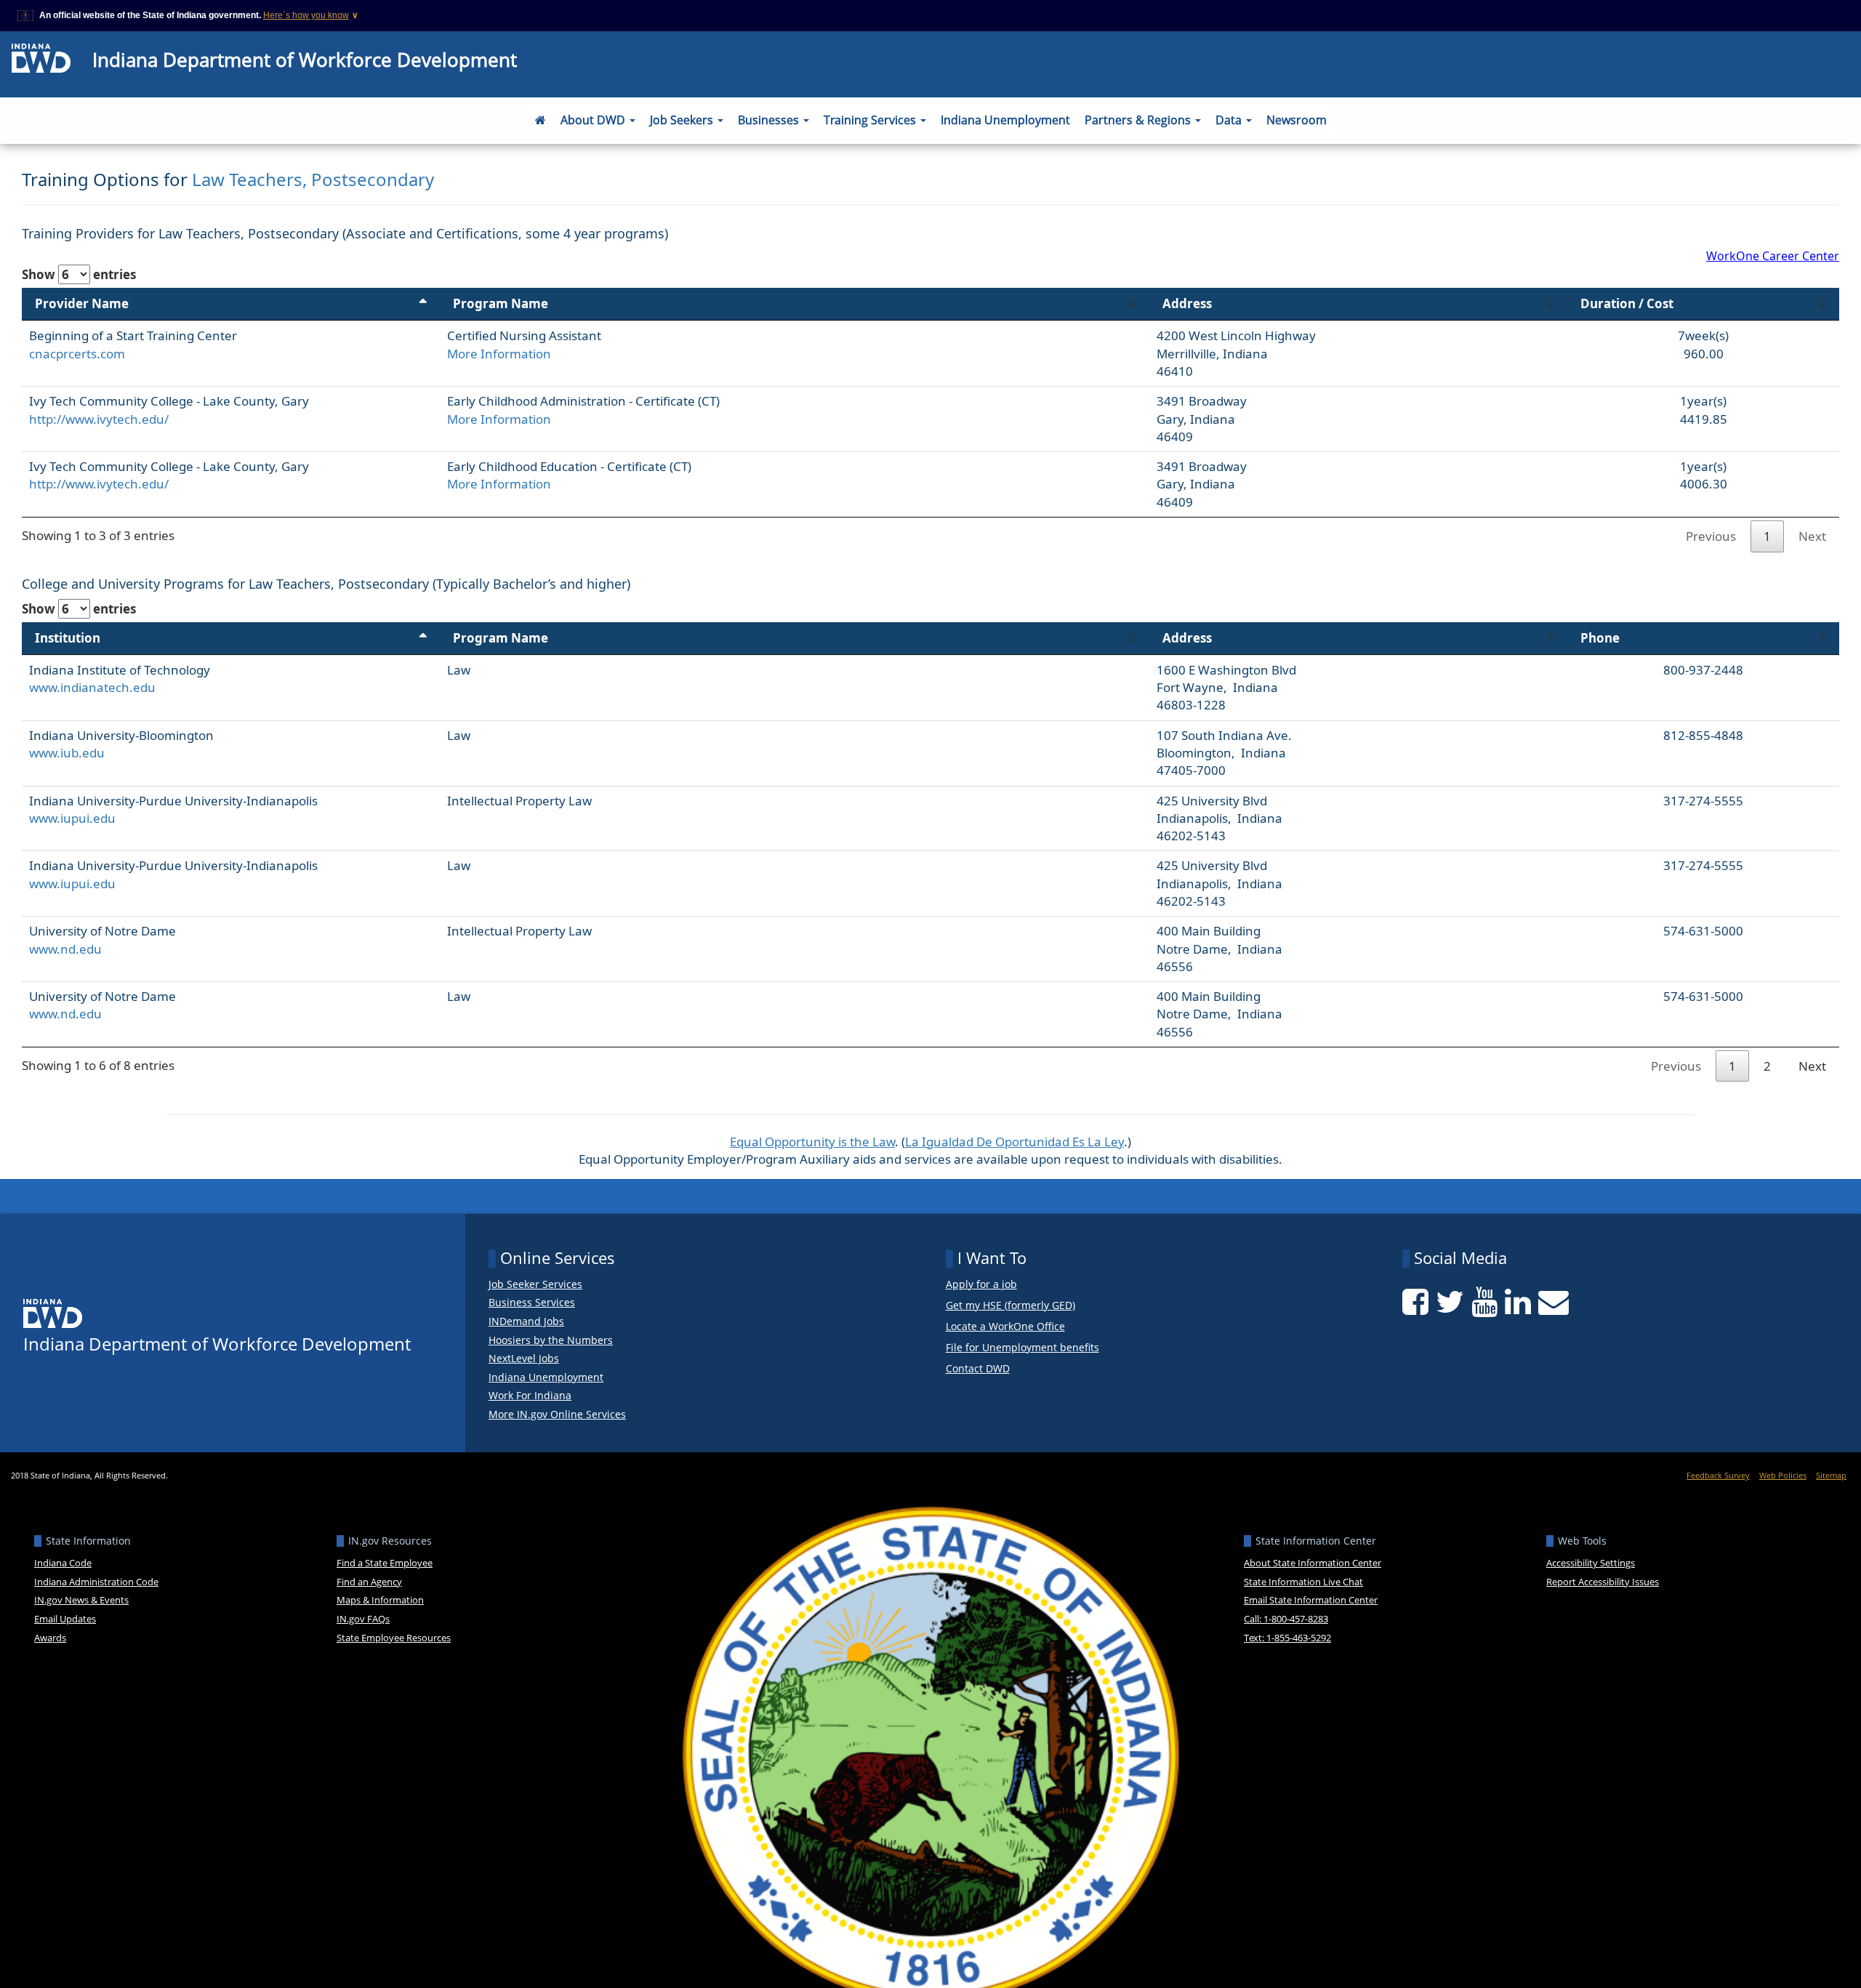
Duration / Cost (1627, 303)
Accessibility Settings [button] (1591, 1563)
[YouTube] (1484, 1302)
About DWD (594, 120)
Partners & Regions (1139, 120)
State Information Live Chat (1303, 1582)
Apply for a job (981, 1285)
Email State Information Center (1311, 1600)
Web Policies (1783, 1475)
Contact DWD (978, 1369)
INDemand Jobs (526, 1321)
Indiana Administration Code (96, 1582)
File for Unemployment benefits (1022, 1348)
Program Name (501, 303)
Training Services (871, 120)
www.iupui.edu (72, 818)
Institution (68, 638)
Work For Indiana (530, 1396)
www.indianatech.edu (92, 687)
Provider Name (82, 303)
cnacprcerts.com (77, 354)
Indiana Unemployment (1005, 120)
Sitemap (1831, 1475)
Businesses (770, 120)
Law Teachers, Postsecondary (313, 179)
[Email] (1553, 1302)
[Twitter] (1450, 1302)
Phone (1600, 638)
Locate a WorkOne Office (1005, 1327)
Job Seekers (683, 120)
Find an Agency (369, 1582)
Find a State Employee (385, 1563)
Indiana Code (63, 1563)
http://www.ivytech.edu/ (99, 419)
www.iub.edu (67, 753)
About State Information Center (1313, 1563)
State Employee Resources (394, 1638)
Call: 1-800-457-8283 (1286, 1619)
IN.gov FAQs (363, 1619)
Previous (1711, 536)
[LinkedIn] (1518, 1302)
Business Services (532, 1303)
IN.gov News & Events (81, 1600)
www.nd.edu (65, 949)
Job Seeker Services (535, 1284)
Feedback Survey (1718, 1475)
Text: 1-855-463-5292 (1287, 1638)
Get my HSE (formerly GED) (1010, 1306)
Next (1812, 536)
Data (1230, 120)
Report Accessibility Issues (1603, 1582)
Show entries (79, 274)
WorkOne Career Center (1773, 256)
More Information (499, 354)
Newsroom (1297, 120)
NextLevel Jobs (524, 1359)
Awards (50, 1638)
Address (1187, 303)
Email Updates (65, 1619)
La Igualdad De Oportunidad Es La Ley (1014, 1142)
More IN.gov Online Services (557, 1414)
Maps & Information (380, 1600)
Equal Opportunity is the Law (812, 1142)
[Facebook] (1415, 1302)
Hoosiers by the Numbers (551, 1340)
